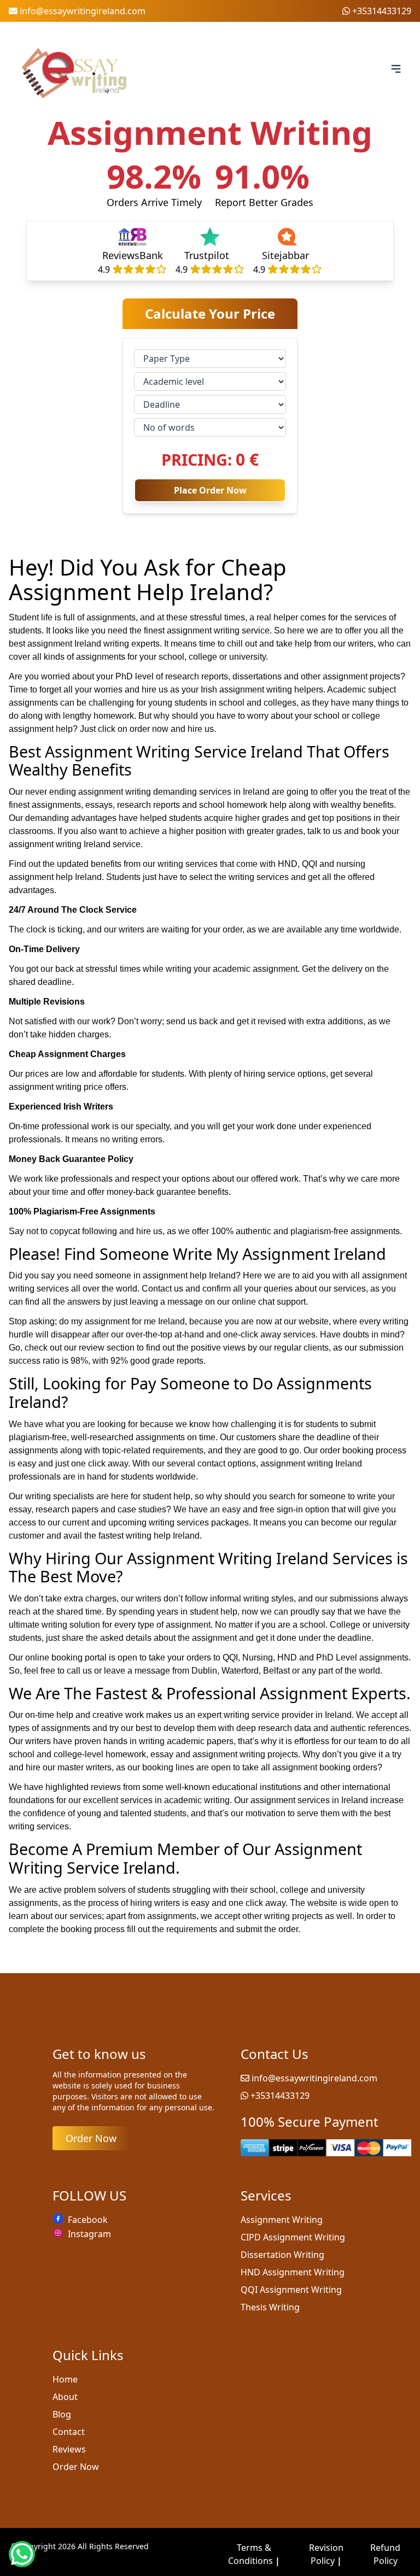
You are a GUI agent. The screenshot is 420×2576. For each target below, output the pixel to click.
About (65, 2397)
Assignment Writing (282, 2220)
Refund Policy (385, 2554)
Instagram (89, 2234)
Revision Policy (326, 2554)
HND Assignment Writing (293, 2272)
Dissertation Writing (282, 2255)
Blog (62, 2414)
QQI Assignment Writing (291, 2290)
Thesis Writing (270, 2307)
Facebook (88, 2220)
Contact (69, 2432)
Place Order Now (210, 490)
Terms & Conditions (254, 2554)
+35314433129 (382, 11)
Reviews (69, 2449)
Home (65, 2379)
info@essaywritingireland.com (83, 11)
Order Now (91, 2138)
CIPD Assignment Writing (293, 2237)
